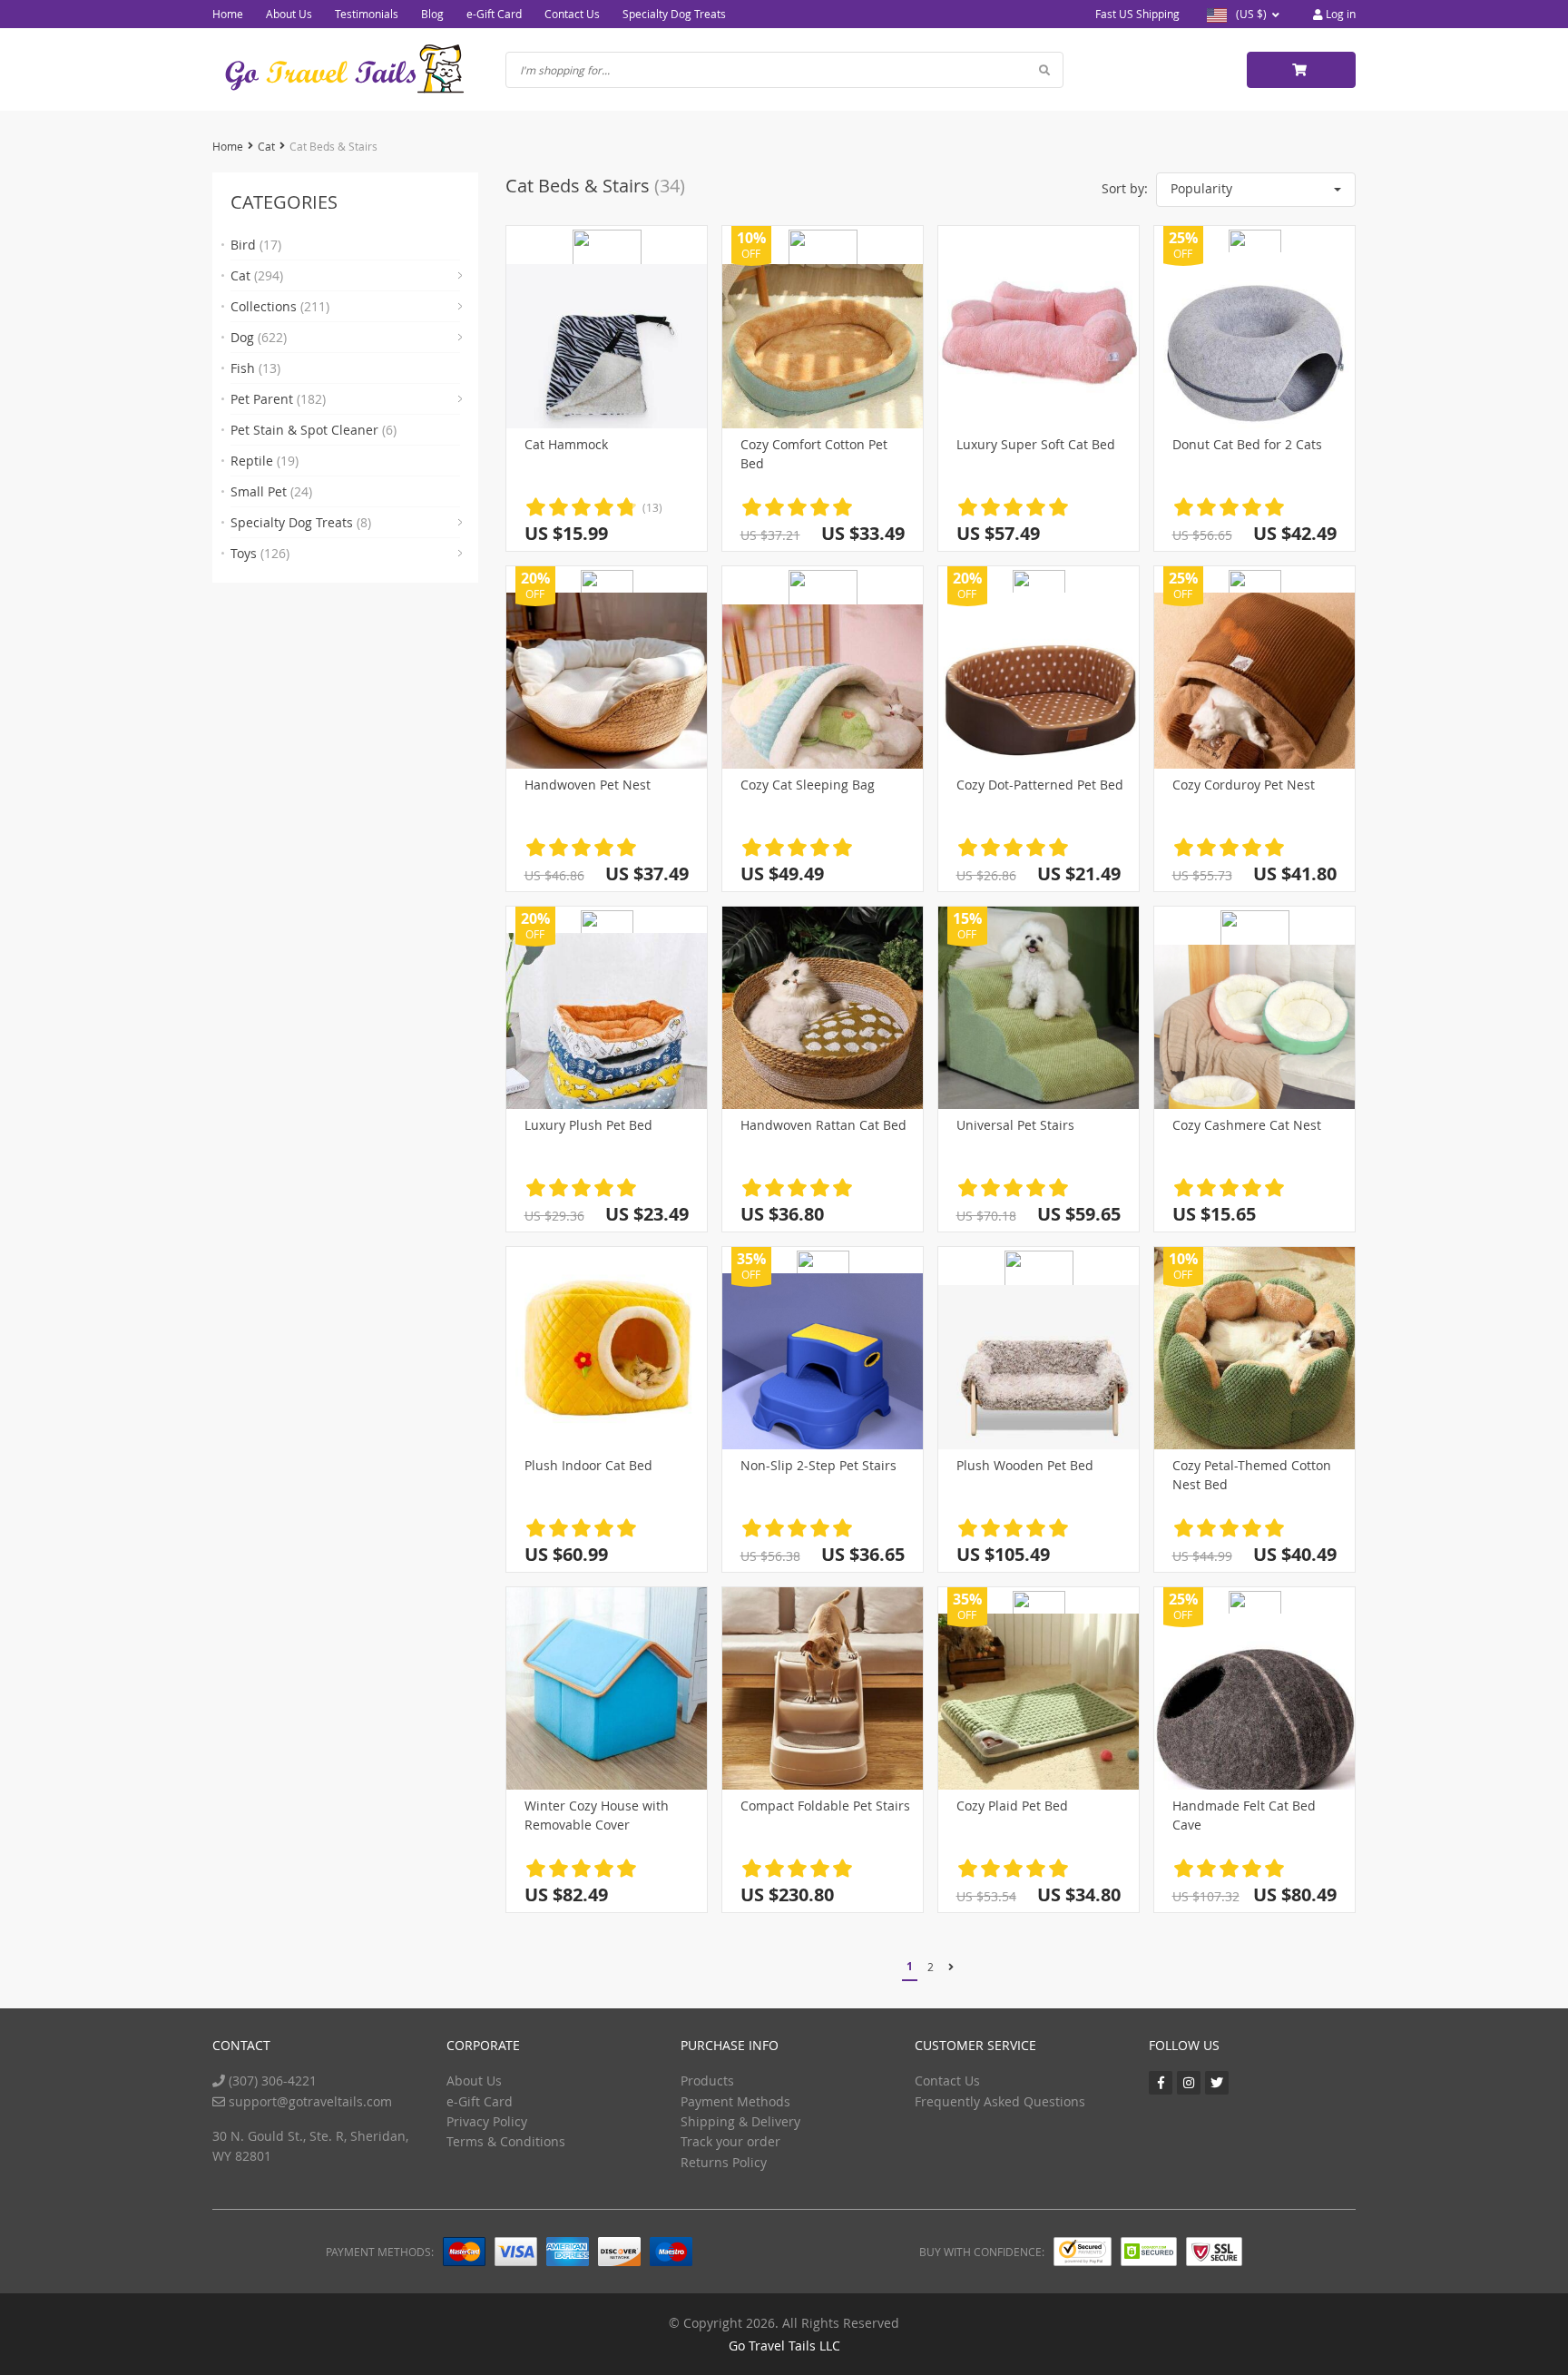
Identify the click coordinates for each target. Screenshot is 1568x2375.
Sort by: (1125, 188)
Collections (280, 306)
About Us (289, 14)
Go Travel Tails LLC (784, 2346)
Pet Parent (278, 399)
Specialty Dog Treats (674, 14)
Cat (266, 146)
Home (228, 14)
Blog (432, 14)
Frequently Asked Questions (1000, 2101)
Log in (1339, 14)
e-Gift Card (494, 14)
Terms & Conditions (506, 2141)
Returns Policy (724, 2162)
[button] (1256, 190)
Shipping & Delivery (740, 2121)
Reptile (265, 461)
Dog (259, 337)
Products (707, 2081)
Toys (260, 553)
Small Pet (271, 491)
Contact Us (572, 14)
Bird (256, 245)
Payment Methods (735, 2101)
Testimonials (367, 14)
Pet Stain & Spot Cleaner (314, 430)
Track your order (730, 2141)
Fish (255, 368)
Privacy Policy (487, 2121)
